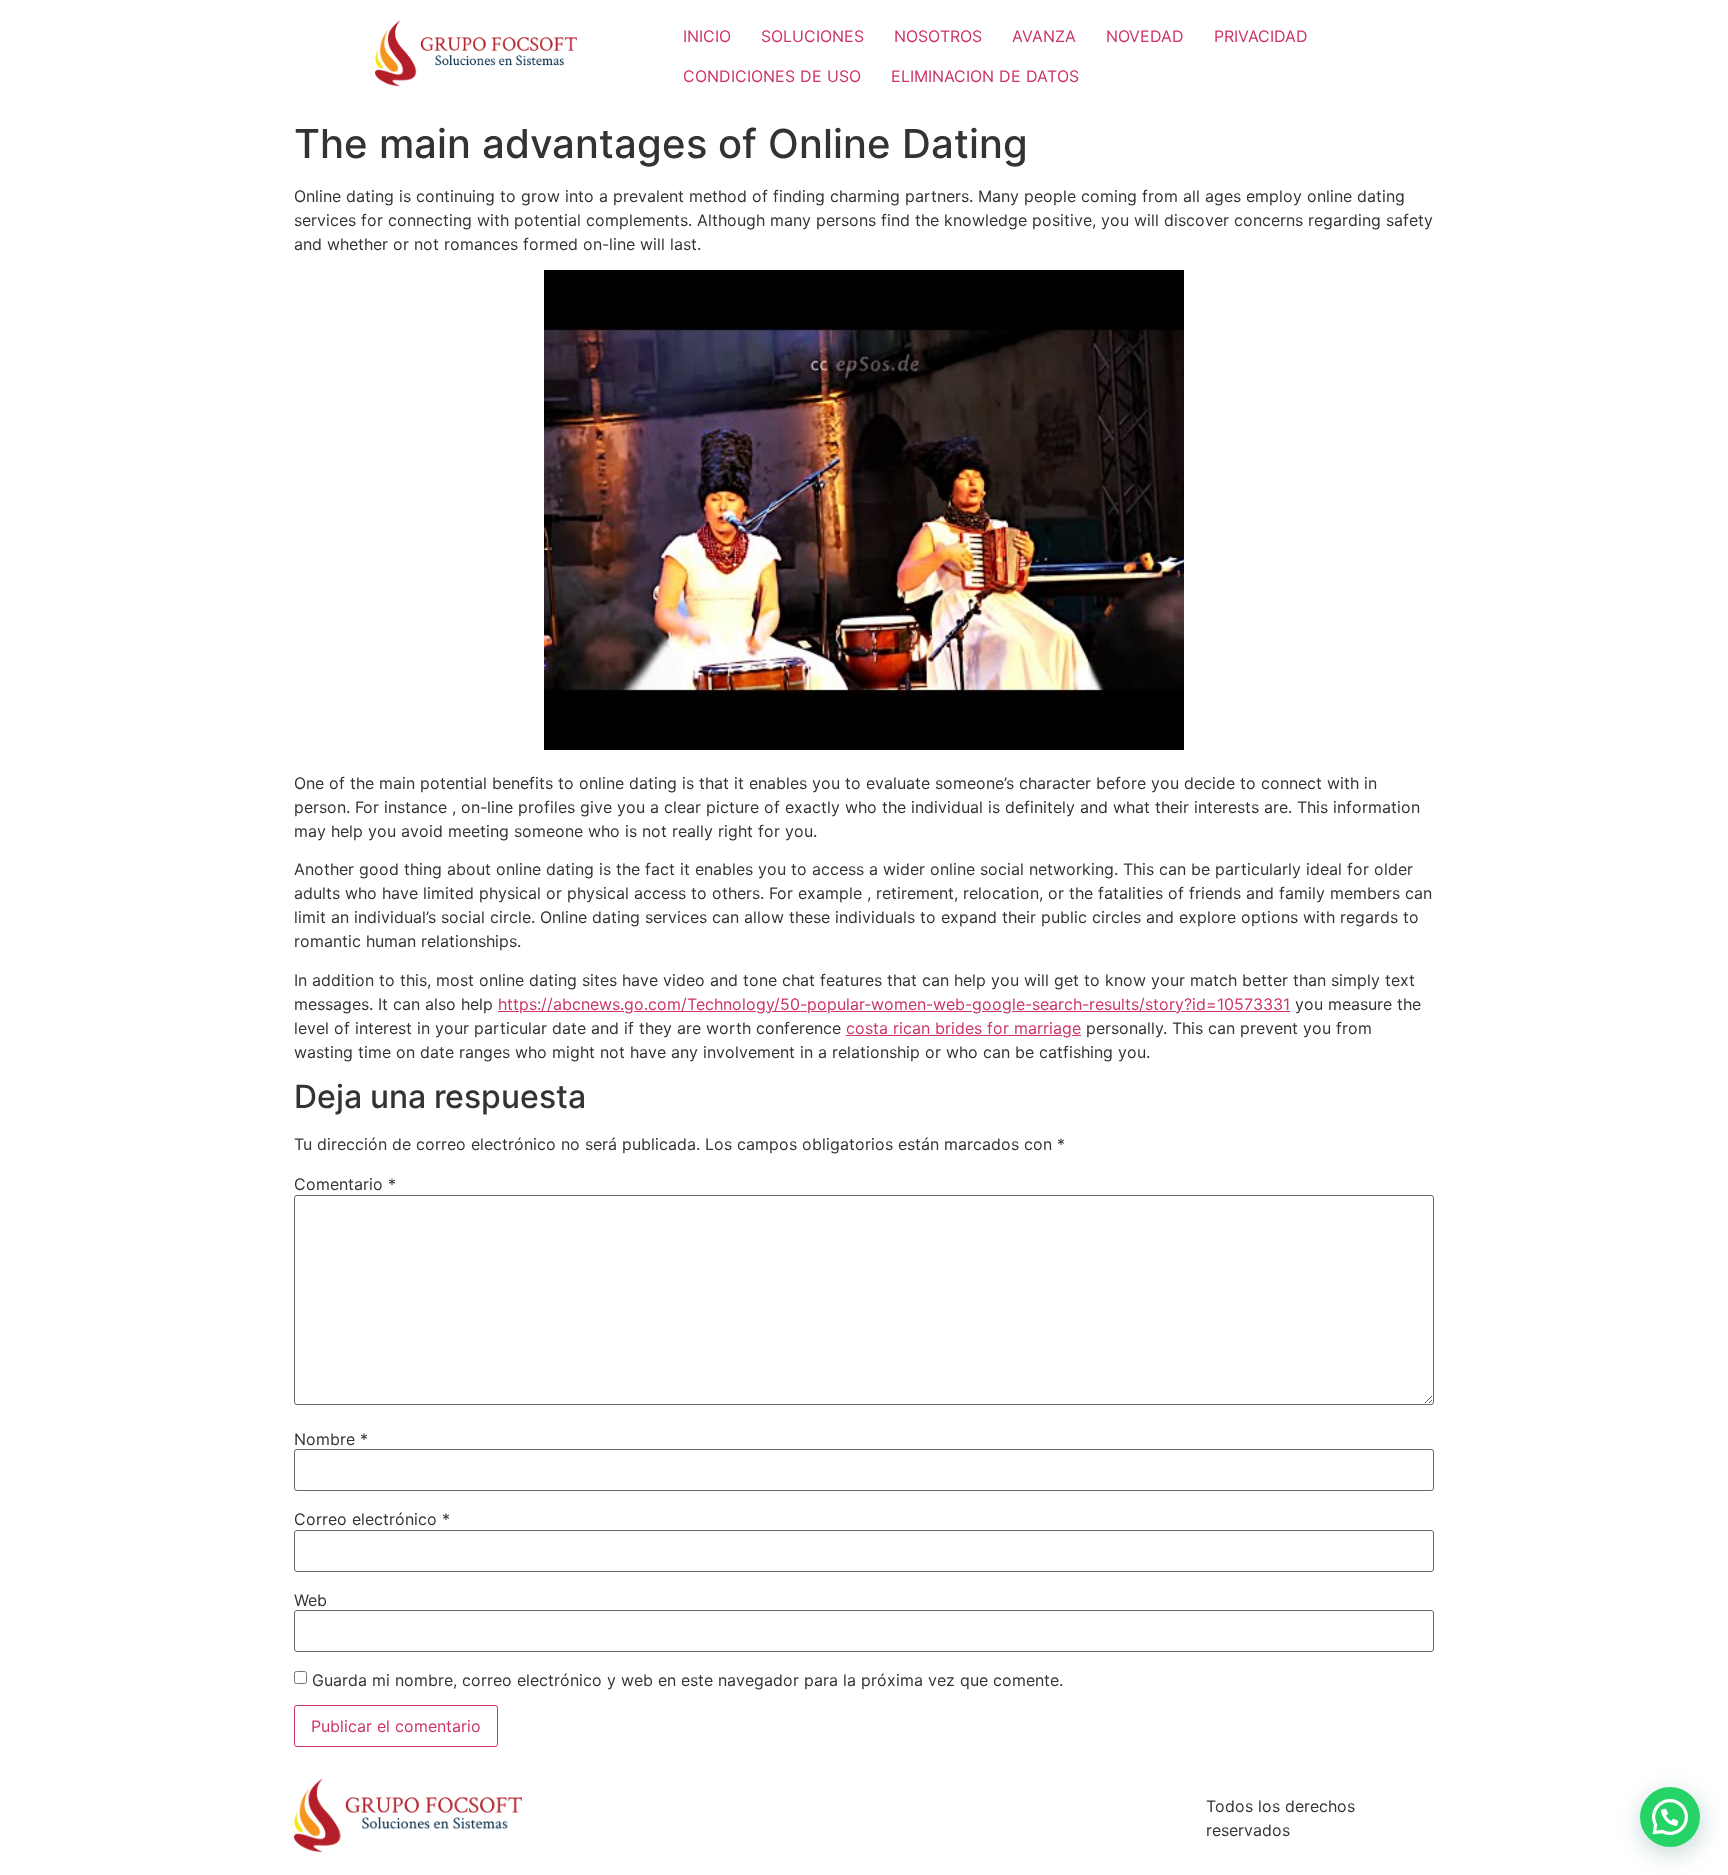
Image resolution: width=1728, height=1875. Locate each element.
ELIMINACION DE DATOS (985, 76)
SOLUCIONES (812, 36)
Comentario (345, 1184)
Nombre (331, 1439)
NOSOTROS (938, 36)
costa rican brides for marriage (963, 1028)
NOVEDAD (1145, 36)
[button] (1670, 1817)
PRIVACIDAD (1261, 36)
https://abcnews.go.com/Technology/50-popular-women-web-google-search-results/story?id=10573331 (894, 1004)
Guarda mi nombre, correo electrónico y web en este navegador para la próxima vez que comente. (687, 1680)
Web (310, 1600)
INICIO (707, 36)
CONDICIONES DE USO (772, 76)
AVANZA (1044, 36)
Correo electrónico (372, 1519)
